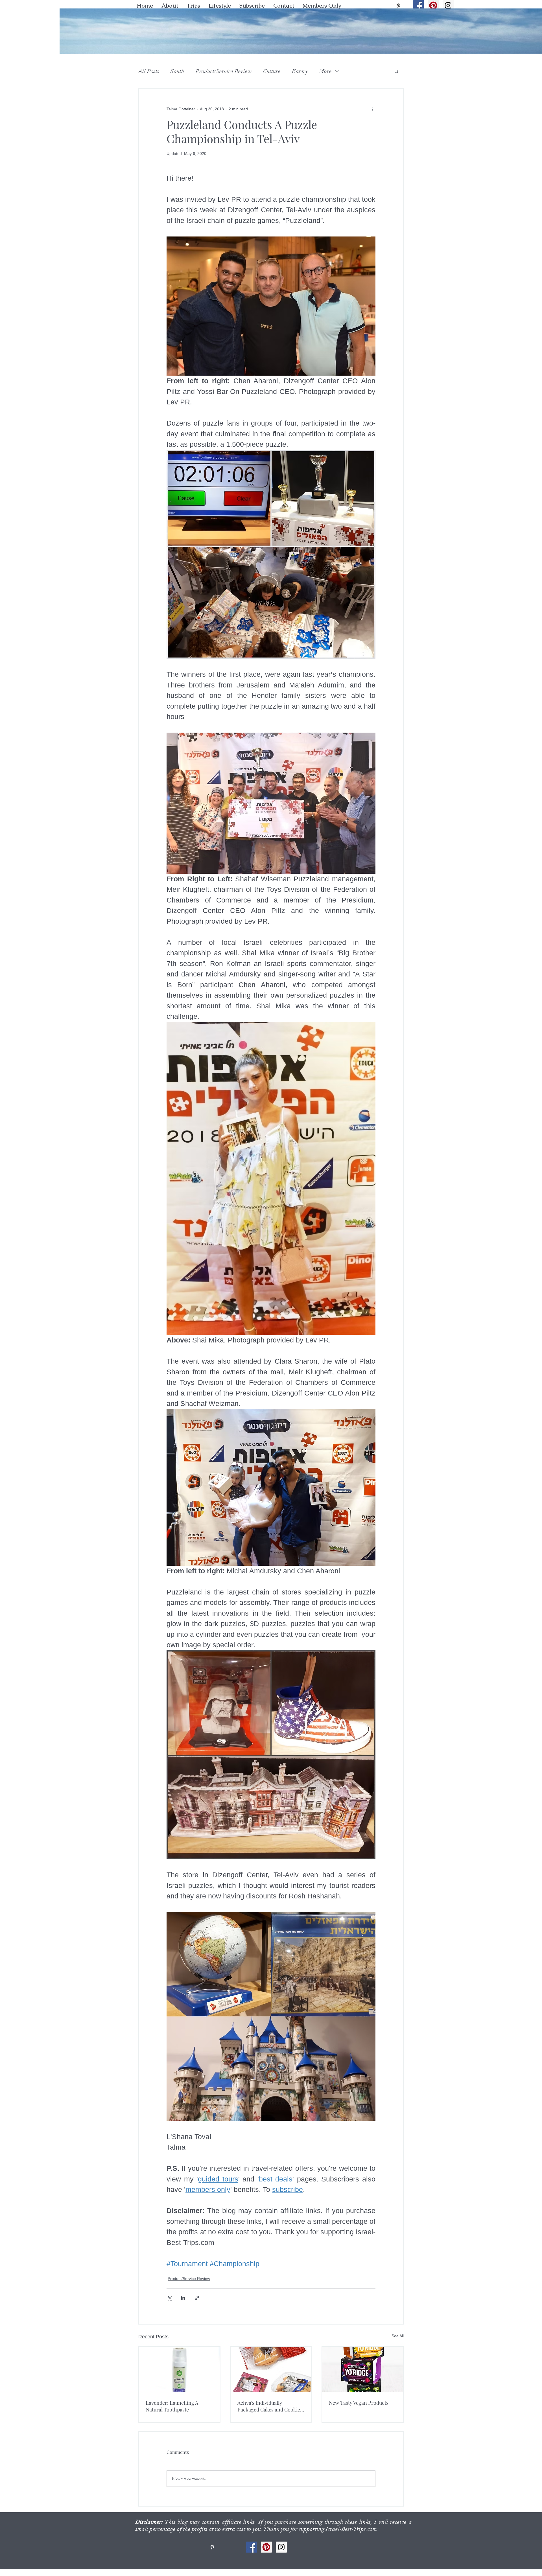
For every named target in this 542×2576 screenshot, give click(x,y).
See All (398, 2336)
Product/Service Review (224, 71)
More (325, 71)
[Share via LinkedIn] (183, 2298)
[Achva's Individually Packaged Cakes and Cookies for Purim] (271, 2370)
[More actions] (372, 109)
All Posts (149, 71)
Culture (272, 71)
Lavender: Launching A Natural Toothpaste (172, 2406)
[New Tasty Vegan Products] (363, 2370)
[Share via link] (197, 2298)
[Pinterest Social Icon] (433, 6)
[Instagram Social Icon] (448, 6)
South (177, 71)
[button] (220, 6)
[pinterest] (399, 6)
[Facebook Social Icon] (418, 6)
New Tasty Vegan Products (359, 2403)
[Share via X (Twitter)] (169, 2298)
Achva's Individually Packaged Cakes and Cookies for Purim (270, 2406)
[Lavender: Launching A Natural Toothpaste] (179, 2370)
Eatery (300, 71)
